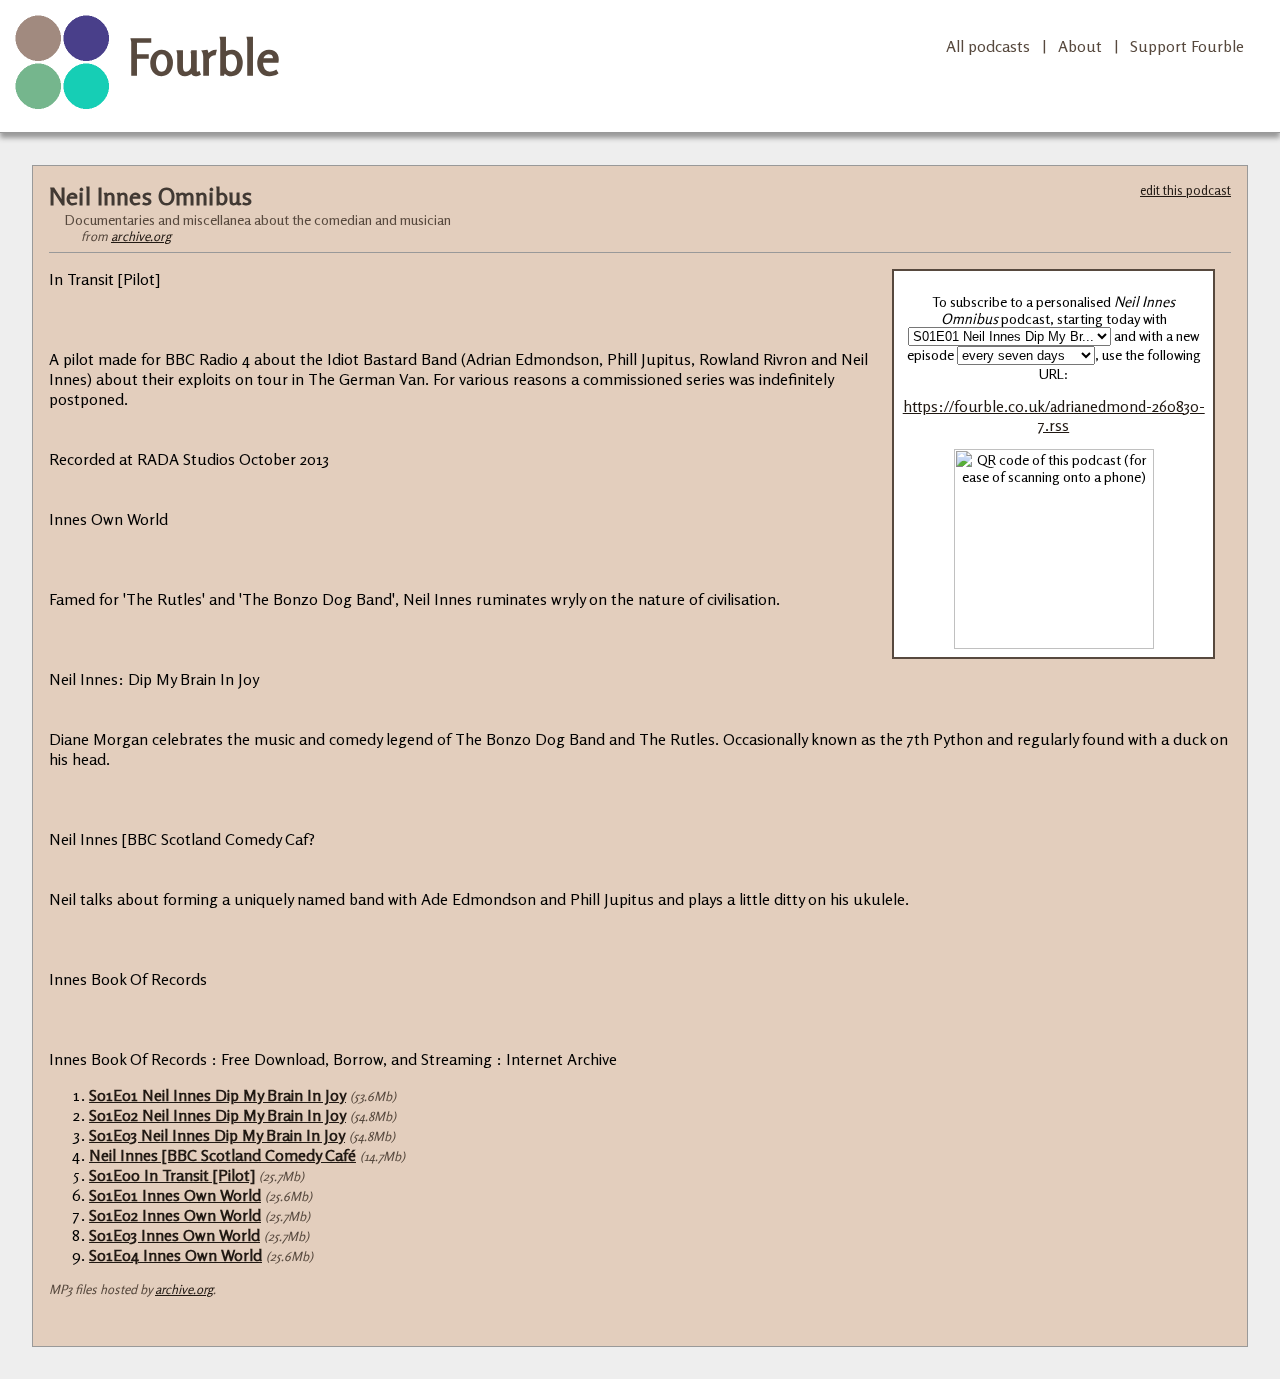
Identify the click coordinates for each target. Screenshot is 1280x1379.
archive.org (141, 236)
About (1080, 46)
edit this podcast (1185, 190)
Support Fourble (1187, 46)
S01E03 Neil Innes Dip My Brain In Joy (217, 1135)
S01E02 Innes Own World (175, 1215)
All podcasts (988, 46)
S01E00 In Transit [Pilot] (172, 1175)
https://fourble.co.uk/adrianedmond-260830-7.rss (1054, 416)
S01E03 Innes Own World (174, 1235)
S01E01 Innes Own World (175, 1195)
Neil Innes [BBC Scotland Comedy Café (222, 1155)
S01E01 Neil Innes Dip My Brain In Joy (217, 1095)
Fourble (204, 57)
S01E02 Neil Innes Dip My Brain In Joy (217, 1115)
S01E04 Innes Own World (175, 1255)
